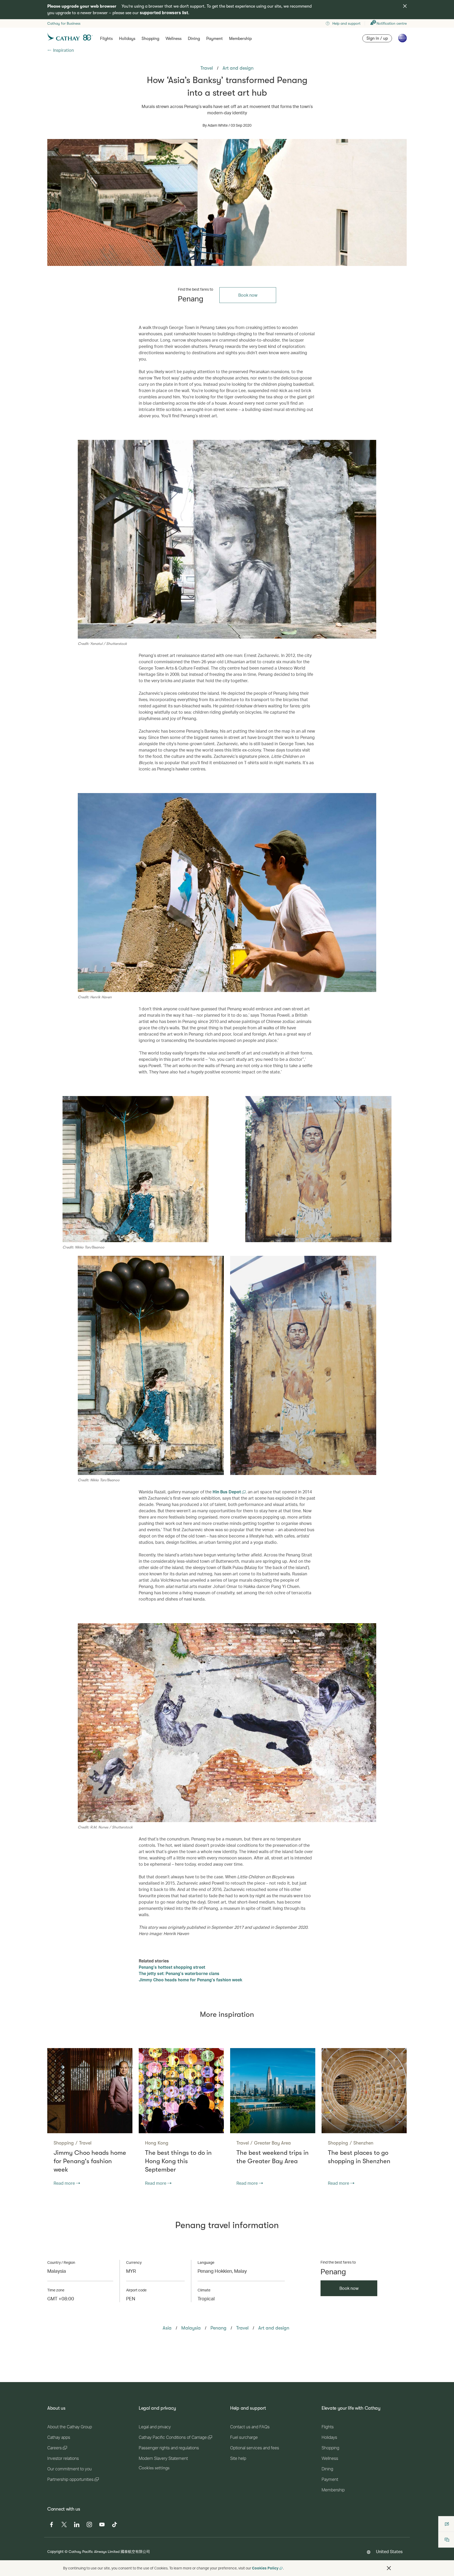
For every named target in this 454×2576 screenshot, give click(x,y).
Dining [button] (194, 39)
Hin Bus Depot (227, 1492)
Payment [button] (215, 39)
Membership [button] (240, 39)
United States (389, 2551)
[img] (405, 6)
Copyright (55, 2551)
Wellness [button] (174, 39)
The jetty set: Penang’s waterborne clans (179, 1973)
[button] (389, 2568)
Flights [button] (106, 39)
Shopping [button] (150, 39)
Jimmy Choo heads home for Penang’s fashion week (190, 1980)
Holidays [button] (127, 39)
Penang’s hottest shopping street (172, 1967)
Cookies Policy (265, 2568)
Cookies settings (154, 2468)
